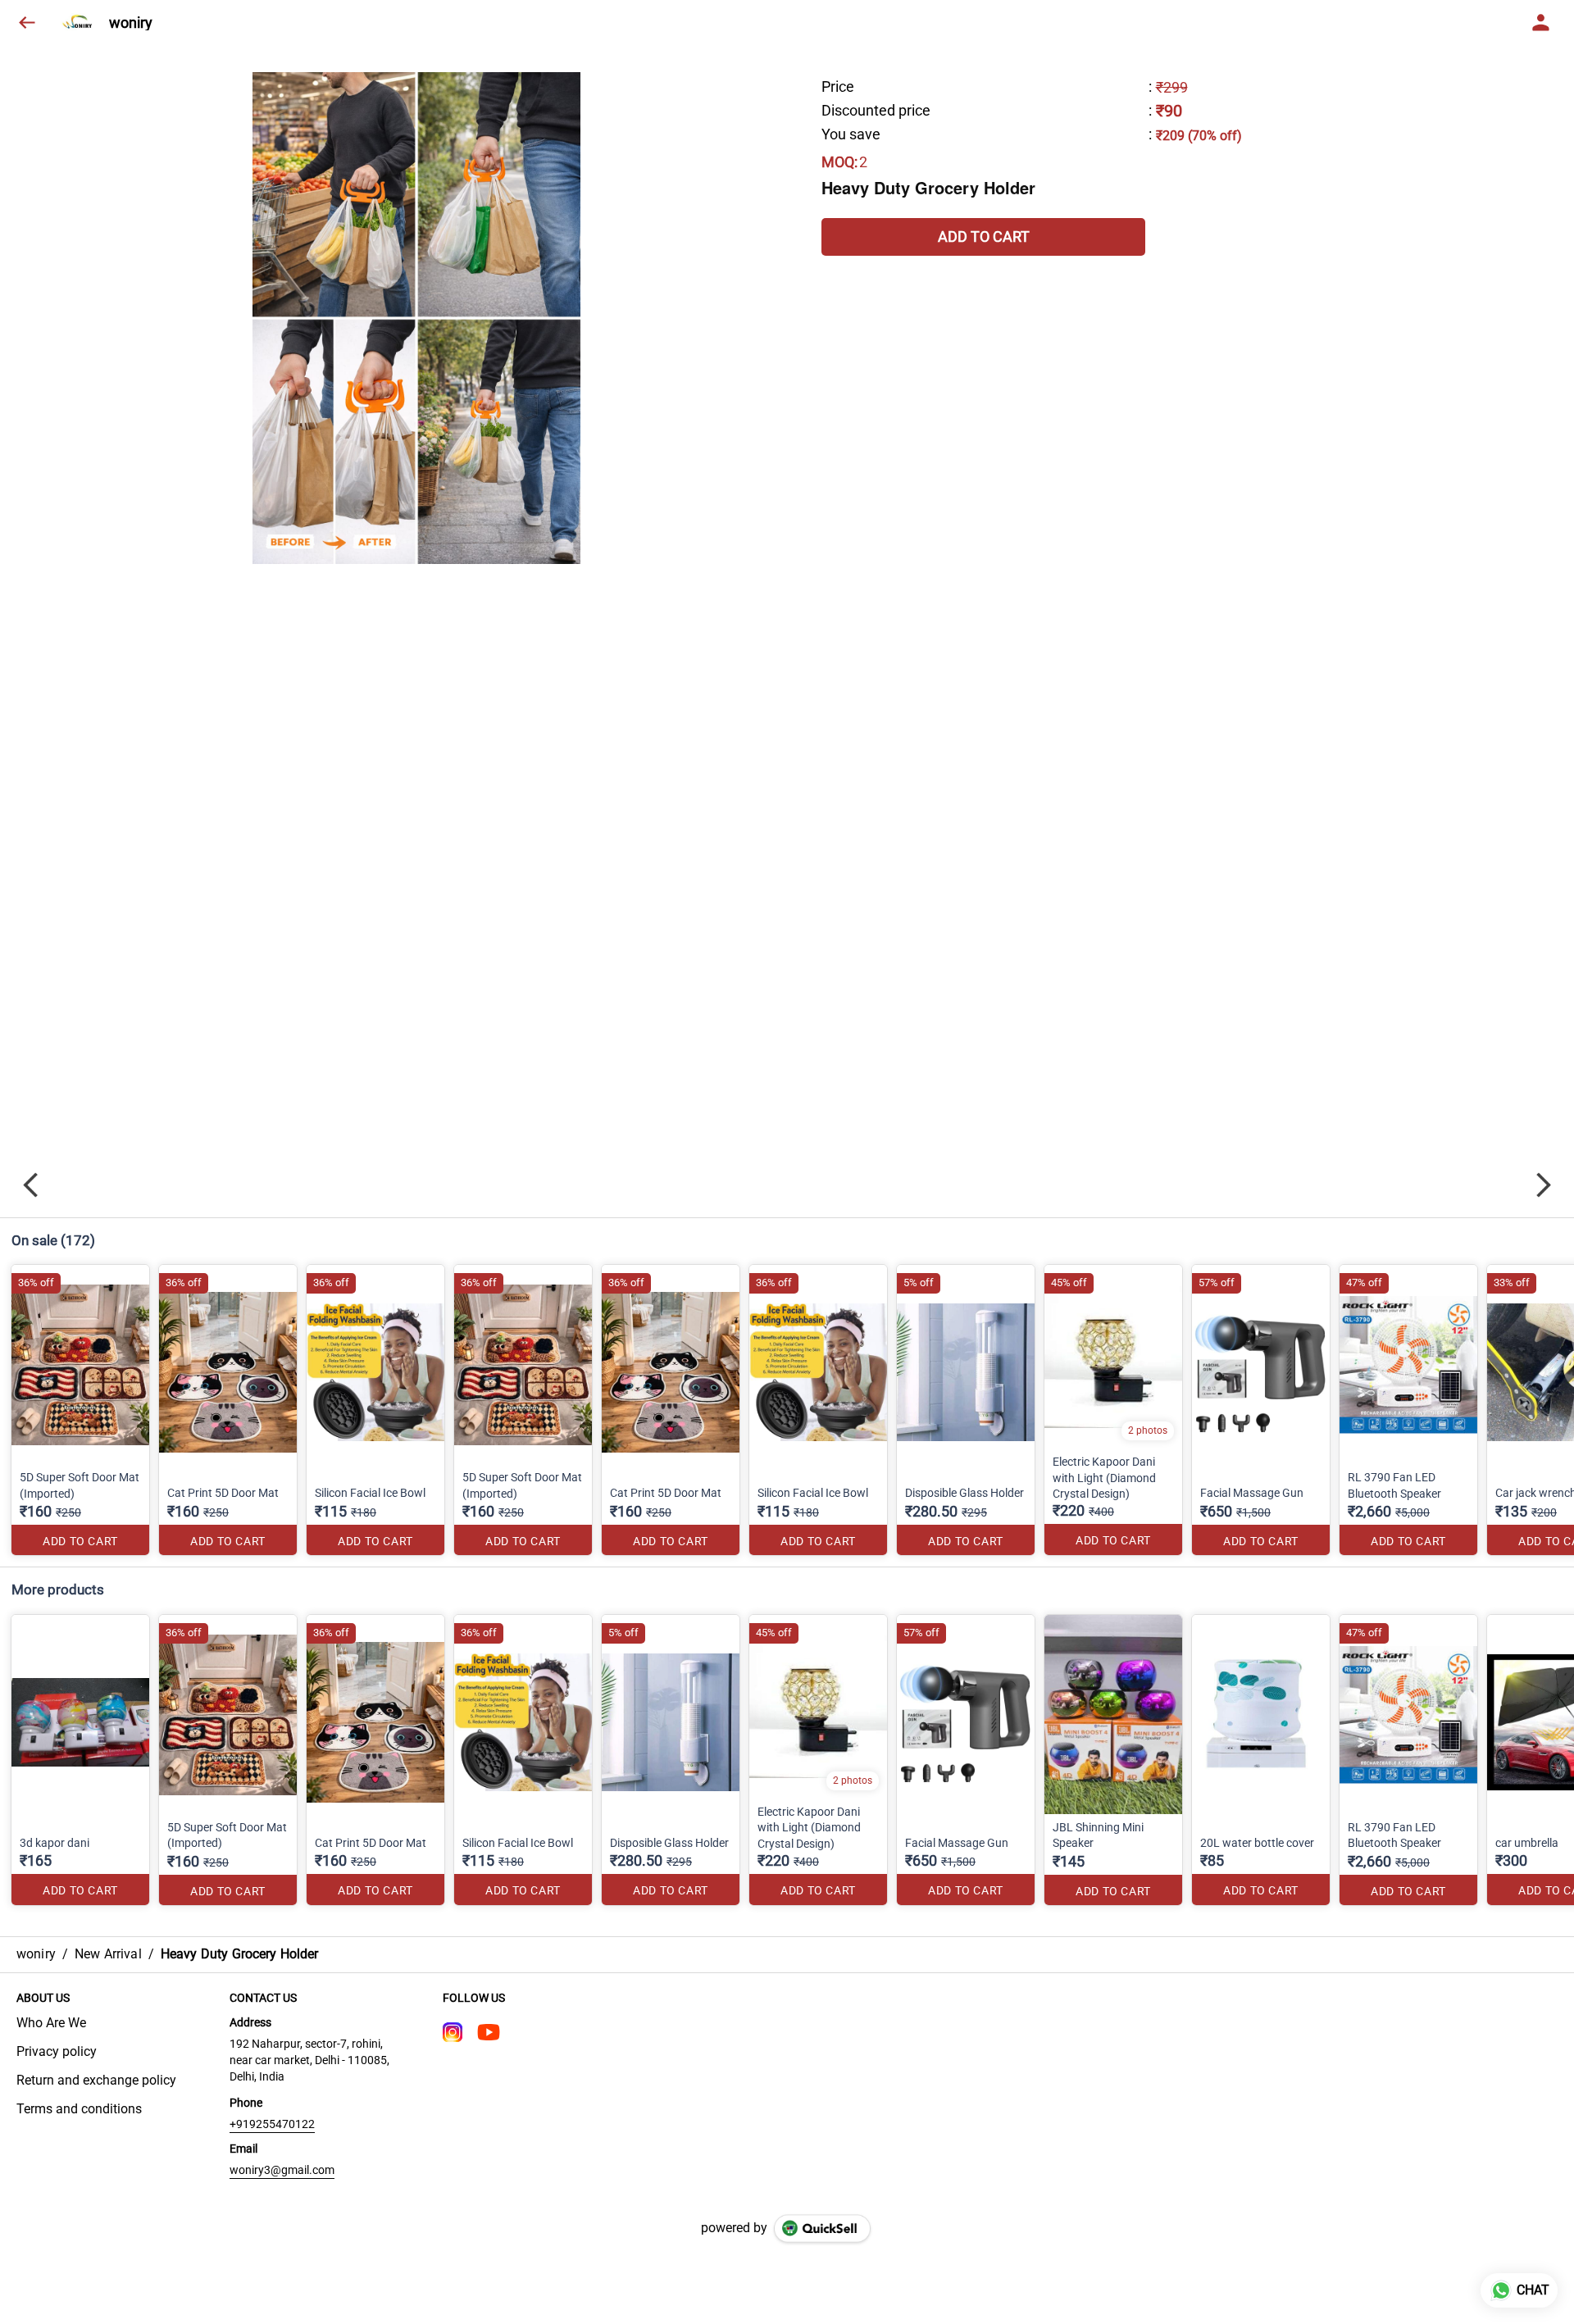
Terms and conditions (79, 2109)
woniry (131, 23)
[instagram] (453, 2032)
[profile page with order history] (1541, 23)
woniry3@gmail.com (282, 2170)
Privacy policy (57, 2051)
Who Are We (51, 2023)
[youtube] (489, 2032)
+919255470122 (272, 2124)
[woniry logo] (79, 23)
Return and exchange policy (96, 2080)
